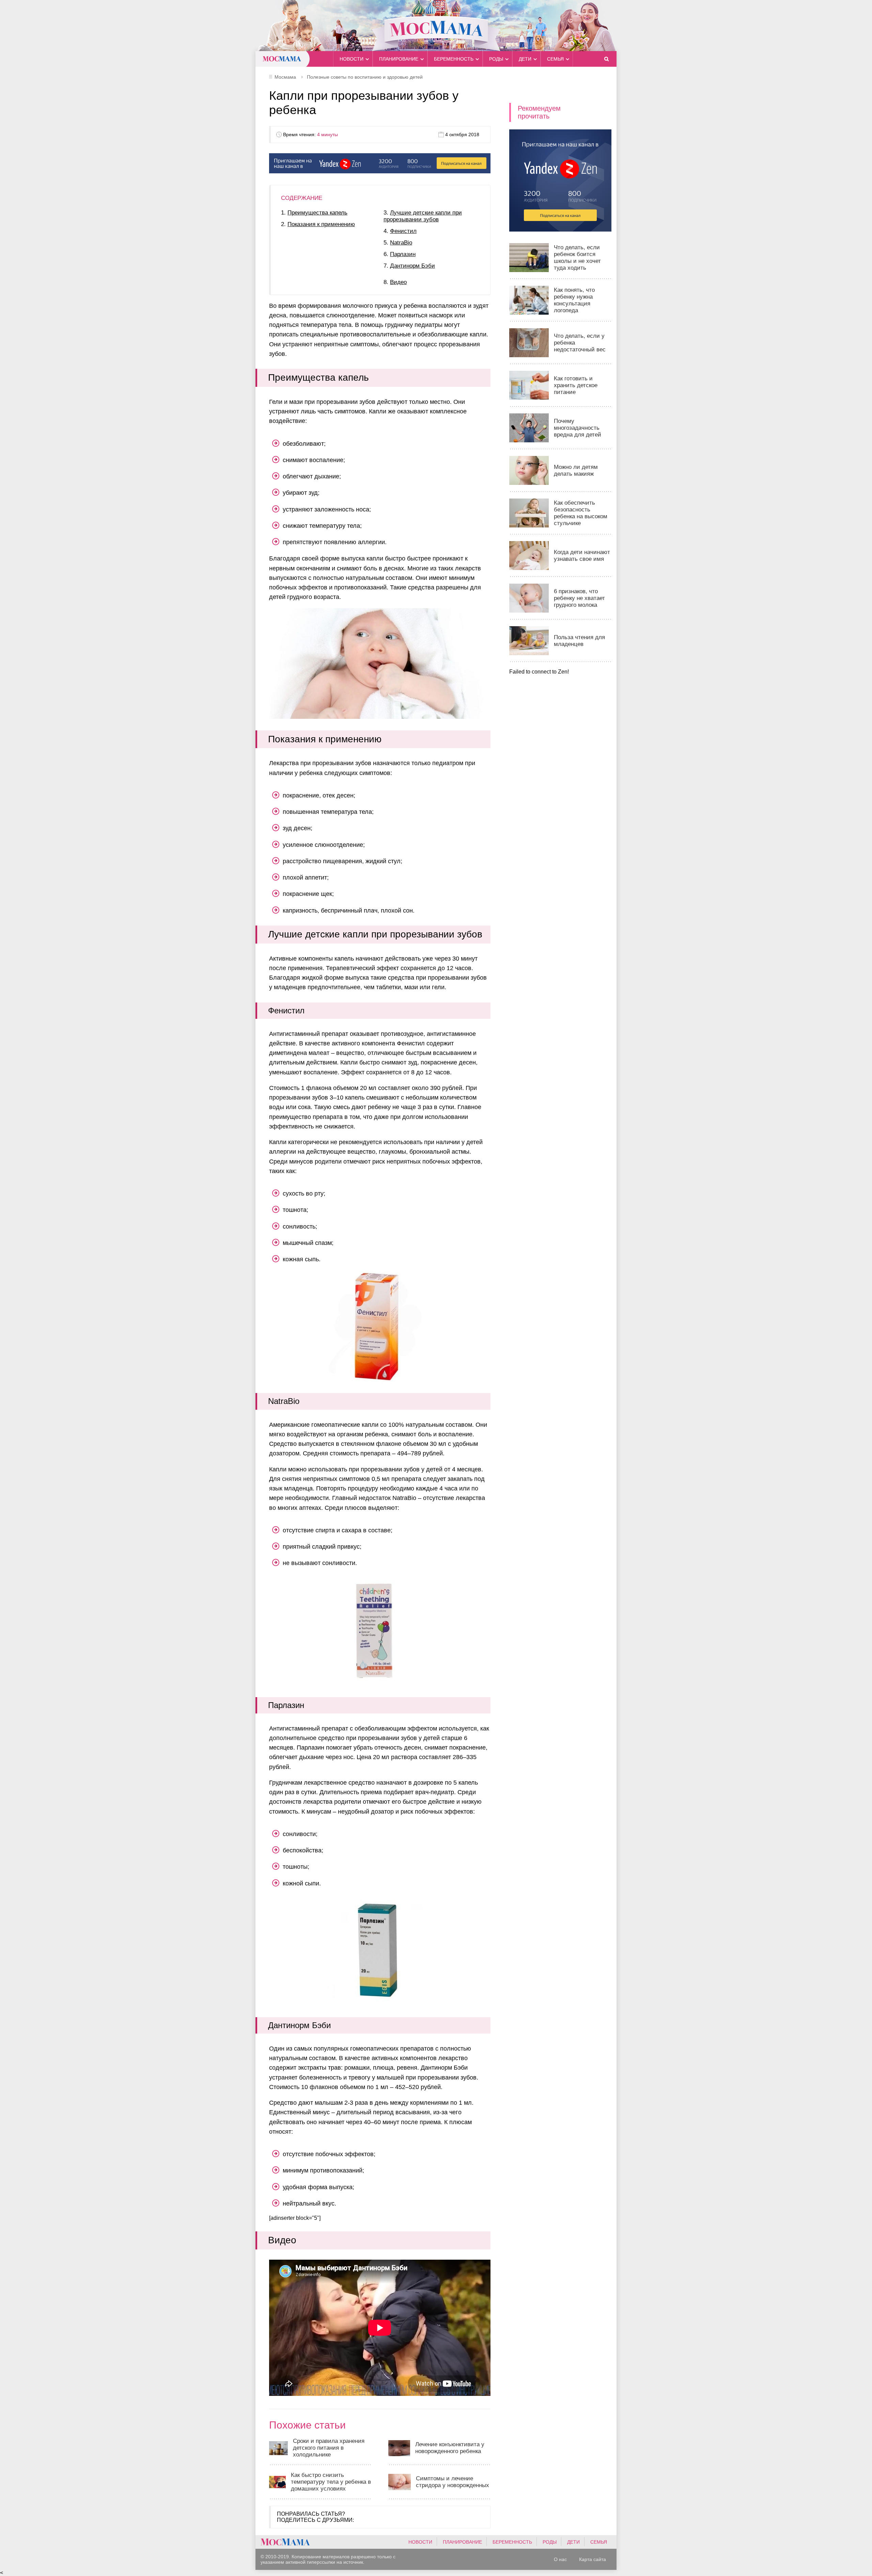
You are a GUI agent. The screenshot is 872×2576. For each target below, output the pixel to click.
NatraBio (401, 243)
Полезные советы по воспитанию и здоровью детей (365, 77)
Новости (352, 59)
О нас (560, 2559)
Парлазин (403, 254)
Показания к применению (321, 224)
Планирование (399, 59)
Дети (525, 59)
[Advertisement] (560, 777)
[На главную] (285, 2542)
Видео (398, 282)
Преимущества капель (317, 213)
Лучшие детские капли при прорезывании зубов (423, 216)
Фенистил (403, 231)
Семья (555, 59)
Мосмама (436, 26)
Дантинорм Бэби (412, 266)
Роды (496, 59)
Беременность (454, 59)
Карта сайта (593, 2559)
